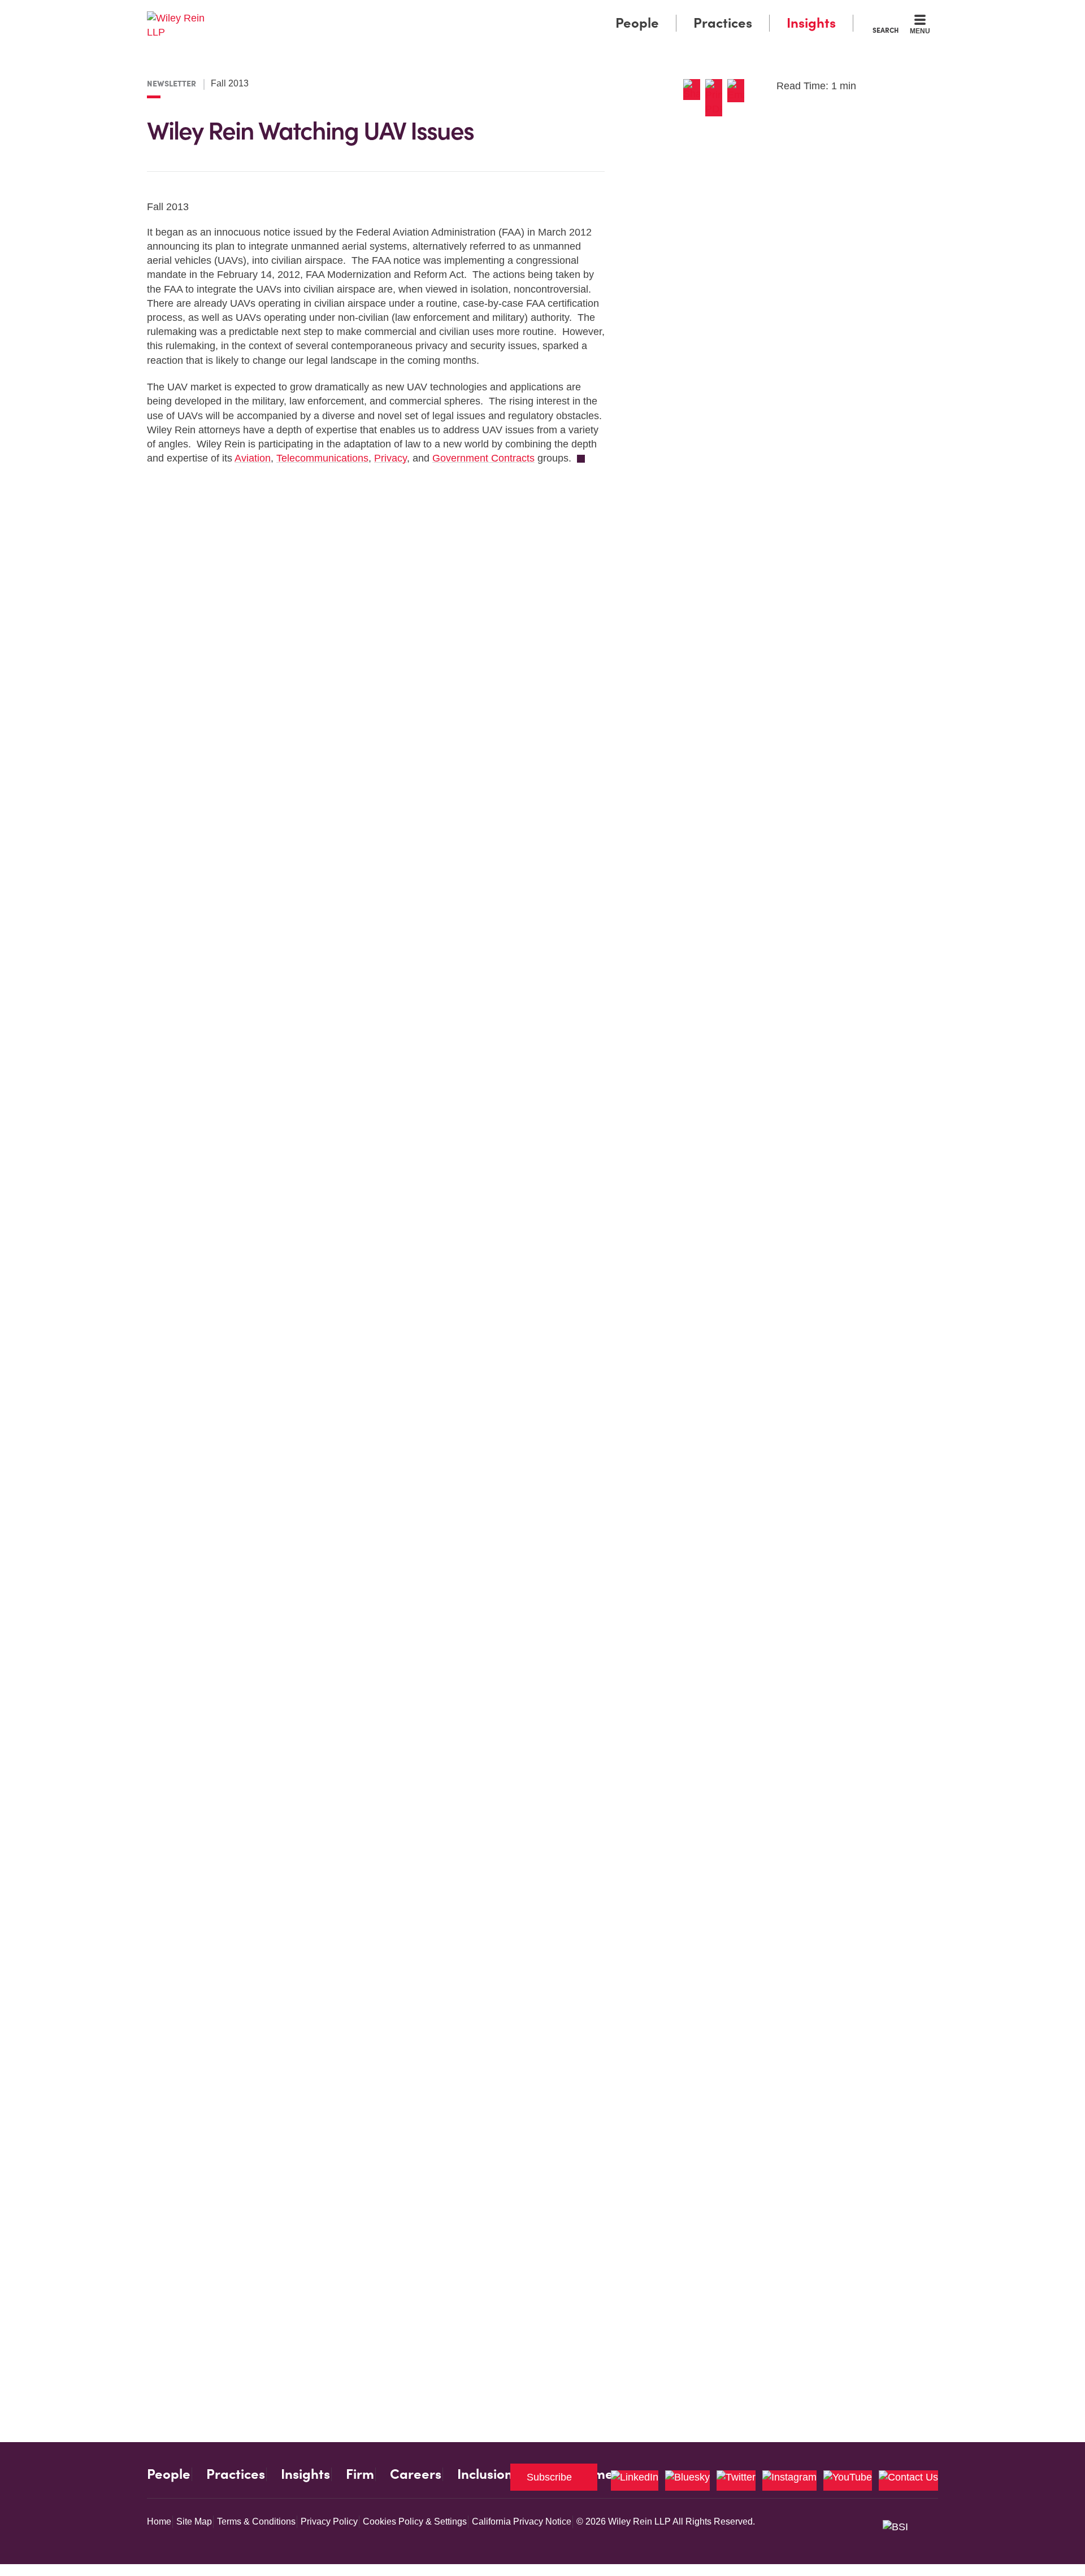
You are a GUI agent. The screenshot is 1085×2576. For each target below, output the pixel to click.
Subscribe (549, 2477)
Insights (811, 23)
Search (886, 30)
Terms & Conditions (256, 2521)
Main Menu (509, 12)
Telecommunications (322, 458)
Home (159, 2521)
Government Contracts (483, 458)
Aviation (253, 458)
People (637, 23)
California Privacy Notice (522, 2521)
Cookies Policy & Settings (415, 2521)
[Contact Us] (908, 2481)
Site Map (194, 2521)
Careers (416, 2474)
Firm (360, 2474)
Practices (723, 23)
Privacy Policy (329, 2521)
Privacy (390, 458)
